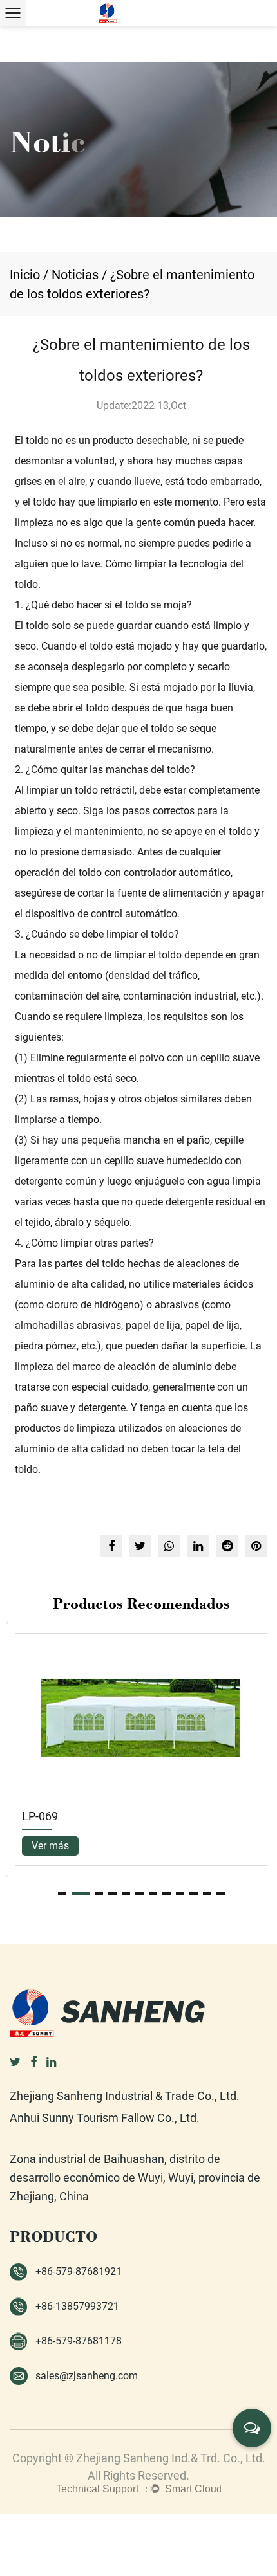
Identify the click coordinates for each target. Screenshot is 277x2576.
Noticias (75, 275)
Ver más (120, 1846)
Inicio (25, 275)
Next (7, 1876)
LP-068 (110, 1816)
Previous (7, 1623)
